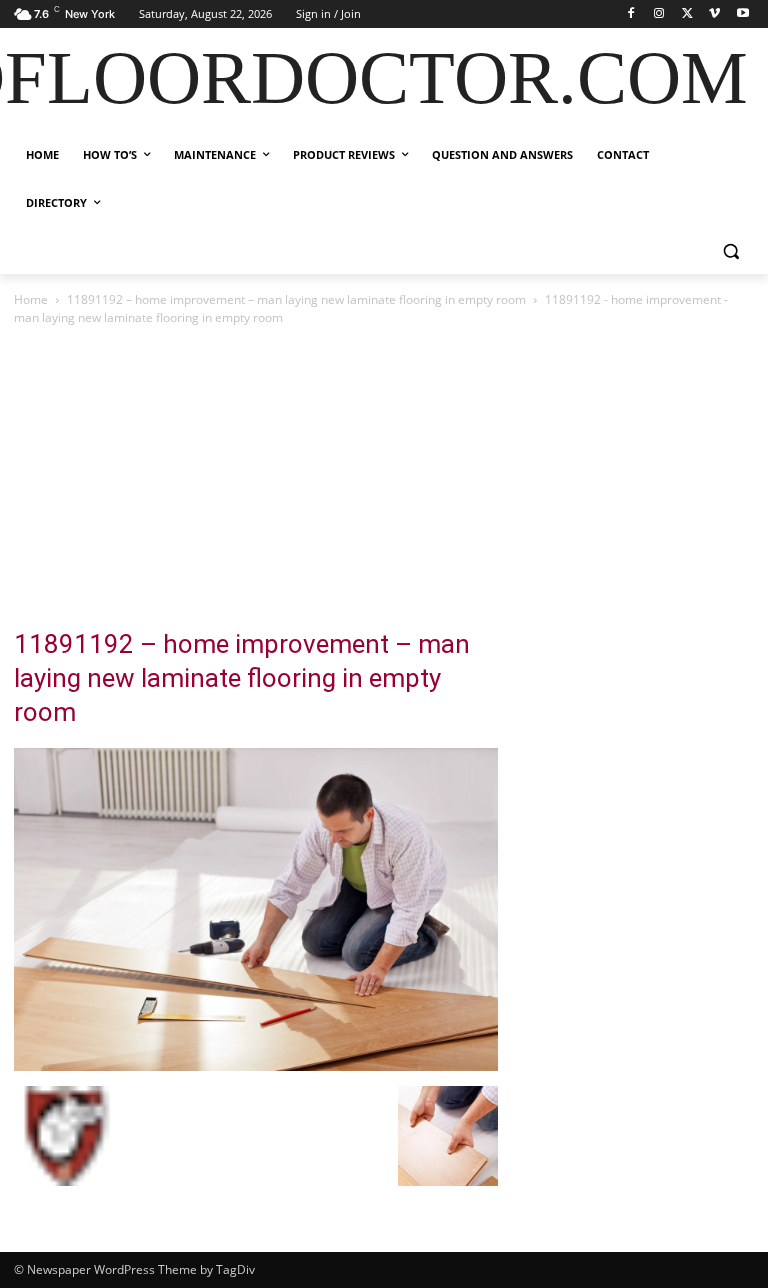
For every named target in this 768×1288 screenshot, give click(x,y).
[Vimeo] (714, 14)
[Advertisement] (384, 479)
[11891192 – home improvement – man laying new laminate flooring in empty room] (256, 1065)
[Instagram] (659, 14)
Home (31, 299)
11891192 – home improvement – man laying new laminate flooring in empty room (296, 299)
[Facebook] (631, 14)
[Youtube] (742, 14)
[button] (730, 251)
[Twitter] (687, 14)
